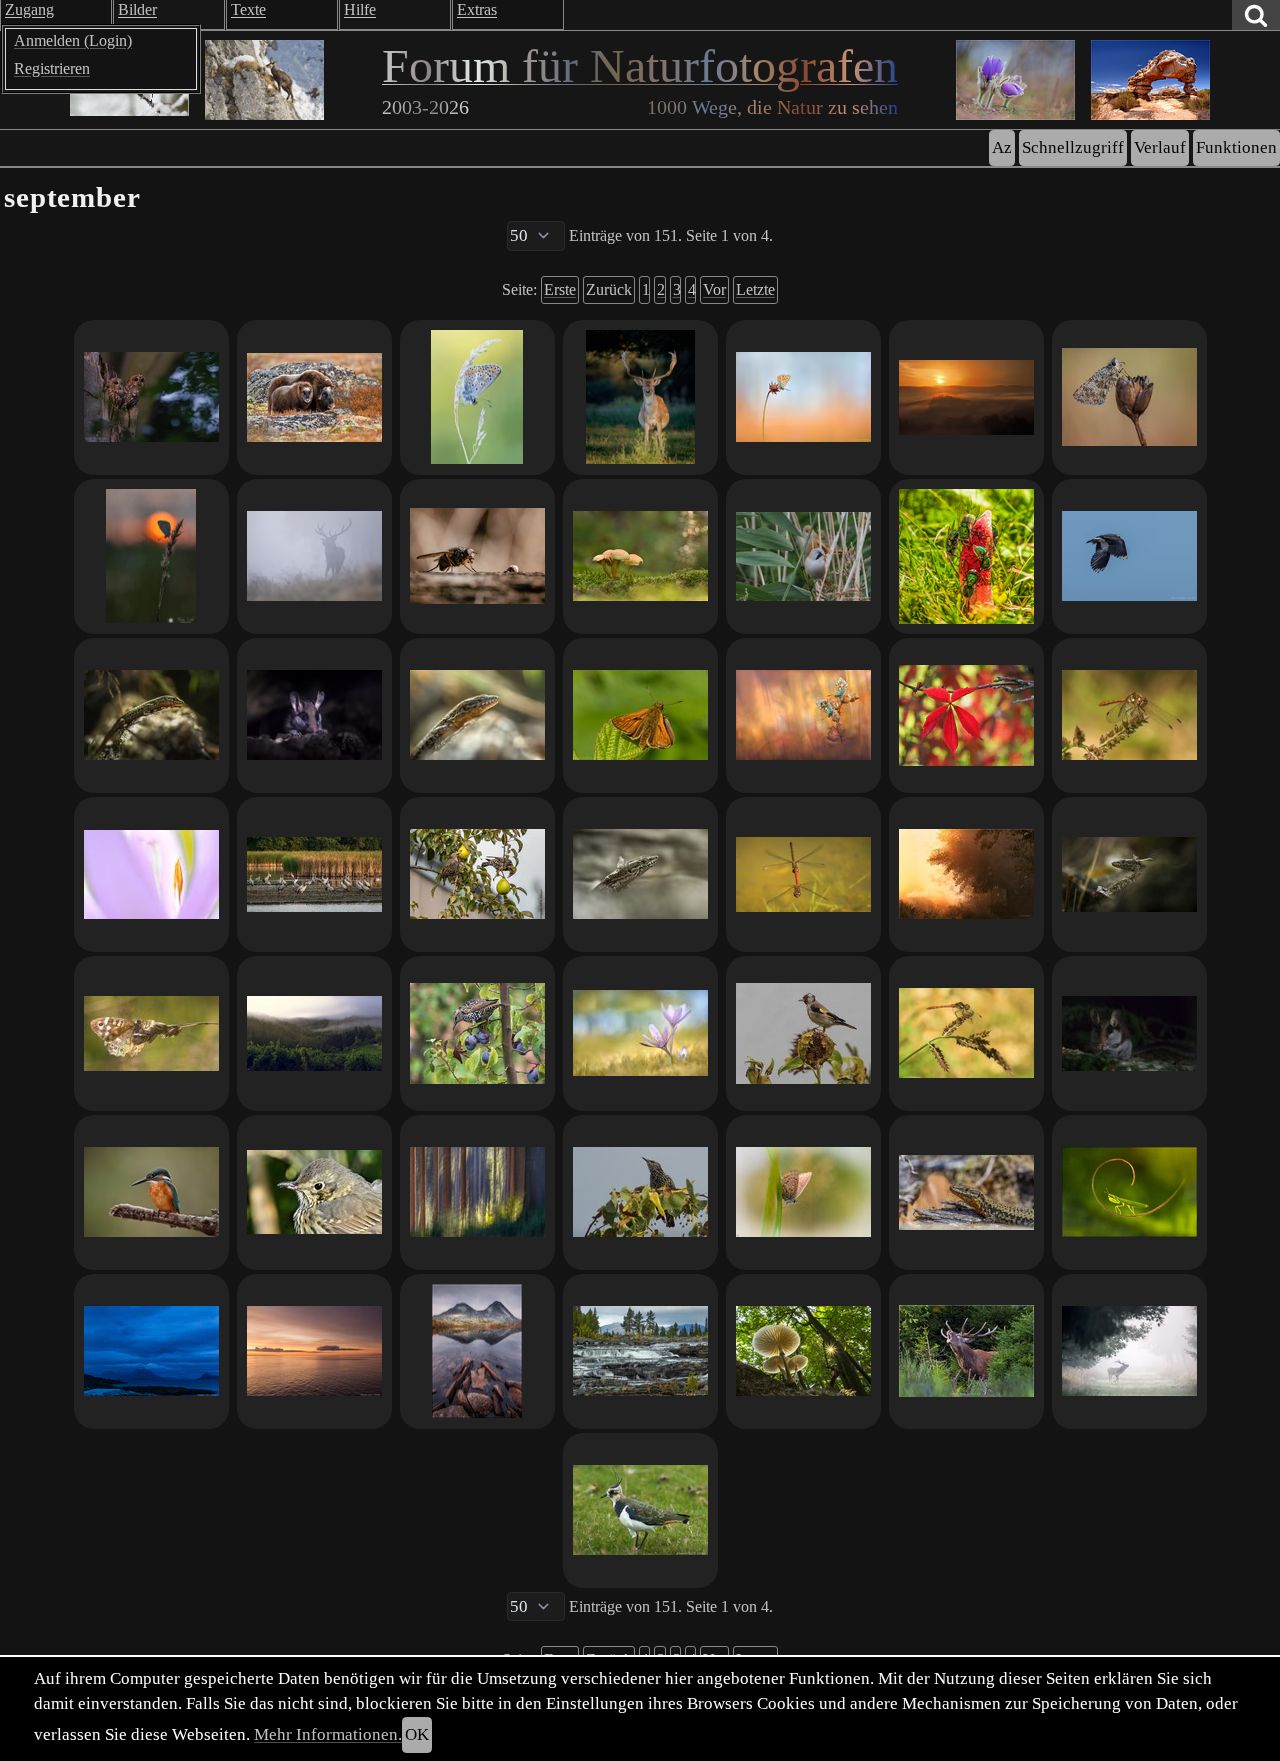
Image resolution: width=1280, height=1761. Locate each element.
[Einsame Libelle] (966, 1033)
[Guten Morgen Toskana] (966, 397)
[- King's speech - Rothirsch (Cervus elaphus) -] (1129, 1351)
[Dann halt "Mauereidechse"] (966, 1192)
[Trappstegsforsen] (640, 1351)
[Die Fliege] (477, 556)
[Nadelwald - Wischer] (477, 1192)
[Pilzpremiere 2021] (640, 556)
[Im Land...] (803, 1351)
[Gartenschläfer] (1129, 1033)
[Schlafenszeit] (151, 556)
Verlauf (1160, 147)
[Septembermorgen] (966, 874)
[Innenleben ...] (151, 874)
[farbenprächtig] (640, 1510)
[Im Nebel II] (314, 556)
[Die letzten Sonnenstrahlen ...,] (803, 715)
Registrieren (52, 68)
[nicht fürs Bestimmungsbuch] (803, 556)
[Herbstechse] (477, 715)
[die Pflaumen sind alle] (477, 874)
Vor (714, 289)
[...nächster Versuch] (477, 397)
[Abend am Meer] (151, 1351)
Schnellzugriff (1073, 147)
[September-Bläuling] (803, 1192)
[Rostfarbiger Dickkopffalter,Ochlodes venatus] (640, 715)
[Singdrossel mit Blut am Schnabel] (314, 1192)
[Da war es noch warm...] (1129, 715)
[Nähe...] (314, 397)
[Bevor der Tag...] (151, 397)
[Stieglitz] (803, 1033)
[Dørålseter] (477, 1351)
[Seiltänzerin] (1129, 1192)
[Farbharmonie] (803, 397)
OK (417, 1734)
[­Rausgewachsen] (1129, 874)
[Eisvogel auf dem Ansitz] (151, 1192)
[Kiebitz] (1129, 556)
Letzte (755, 289)
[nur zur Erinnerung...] (640, 1192)
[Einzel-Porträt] (640, 874)
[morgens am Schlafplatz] (314, 874)
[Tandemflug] (803, 874)
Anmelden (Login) (73, 40)
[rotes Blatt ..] (966, 715)
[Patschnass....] (1129, 397)
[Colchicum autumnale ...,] (640, 1033)
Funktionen (1236, 147)
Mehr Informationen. (328, 1734)
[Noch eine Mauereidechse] (151, 715)
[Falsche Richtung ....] (314, 715)
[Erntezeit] (477, 1033)
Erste (560, 289)
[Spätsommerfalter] (151, 1033)
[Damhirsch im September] (640, 397)
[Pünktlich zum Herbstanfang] (966, 556)
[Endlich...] (966, 1351)
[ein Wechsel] (314, 1351)
